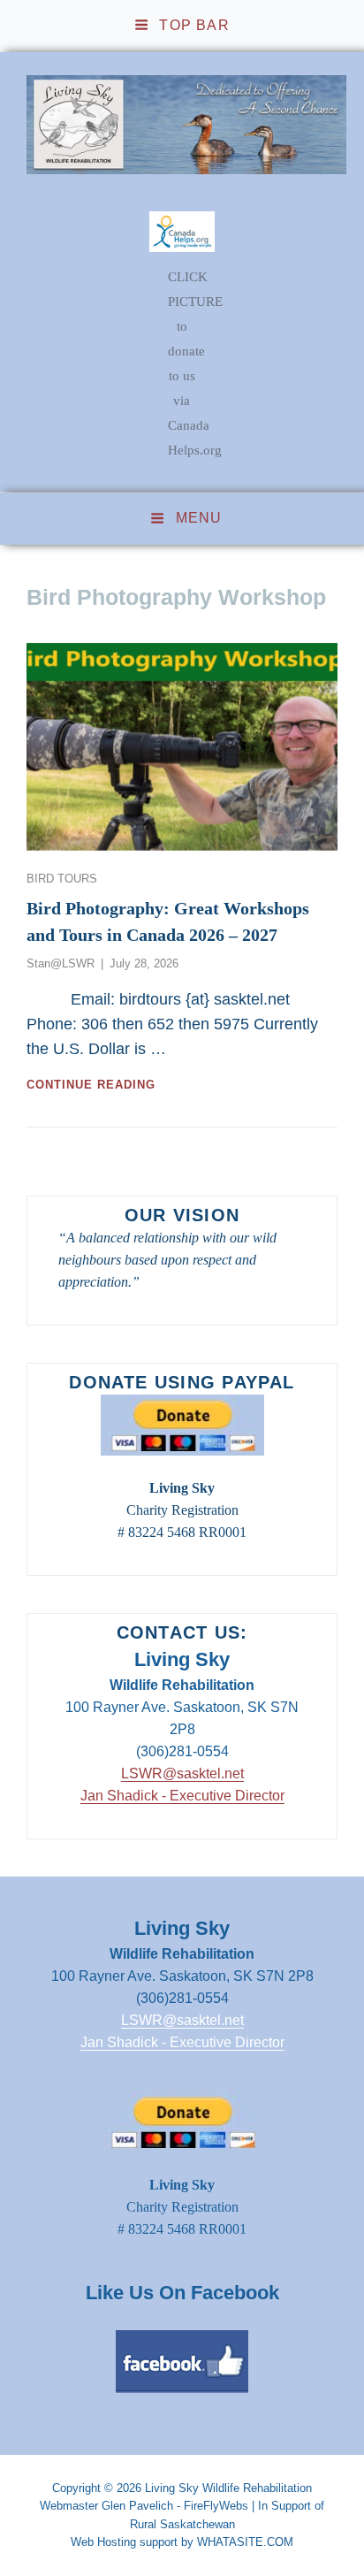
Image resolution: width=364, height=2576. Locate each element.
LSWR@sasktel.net (182, 1773)
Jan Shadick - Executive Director (182, 1796)
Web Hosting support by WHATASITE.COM (182, 2542)
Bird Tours (62, 879)
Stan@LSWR (61, 963)
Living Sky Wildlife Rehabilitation (228, 2488)
